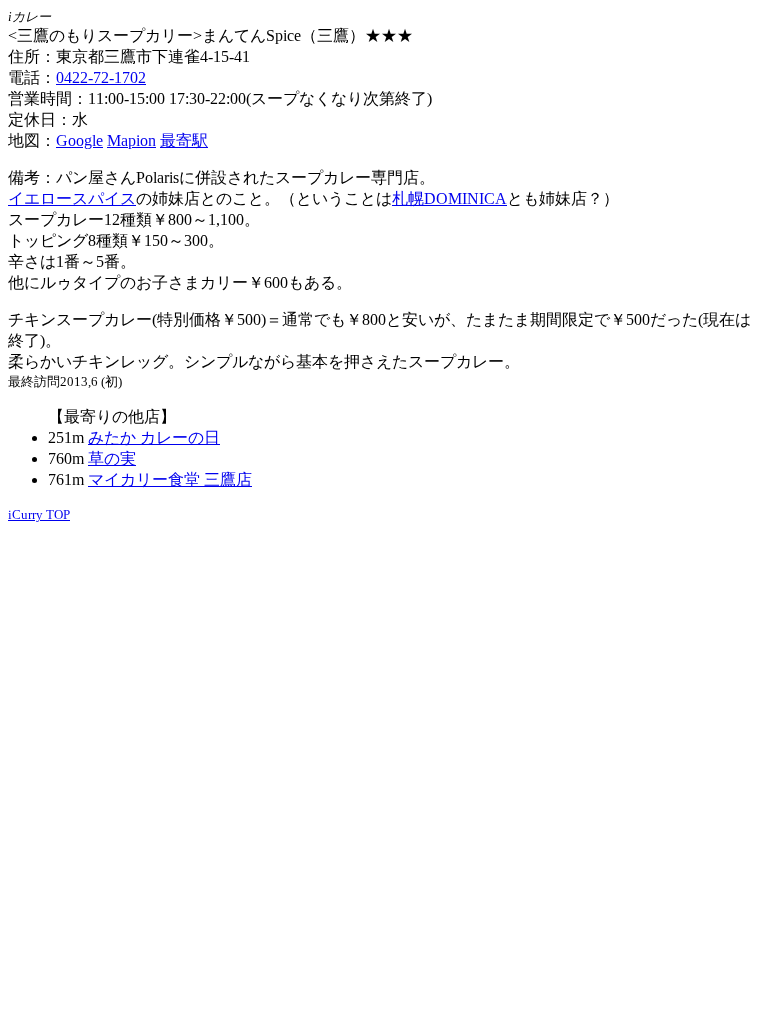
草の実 (112, 458)
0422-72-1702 (101, 77)
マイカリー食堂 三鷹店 (170, 479)
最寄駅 (184, 140)
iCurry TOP (39, 514)
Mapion (131, 140)
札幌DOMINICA (449, 198)
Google (79, 140)
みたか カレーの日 (154, 437)
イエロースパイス (72, 198)
